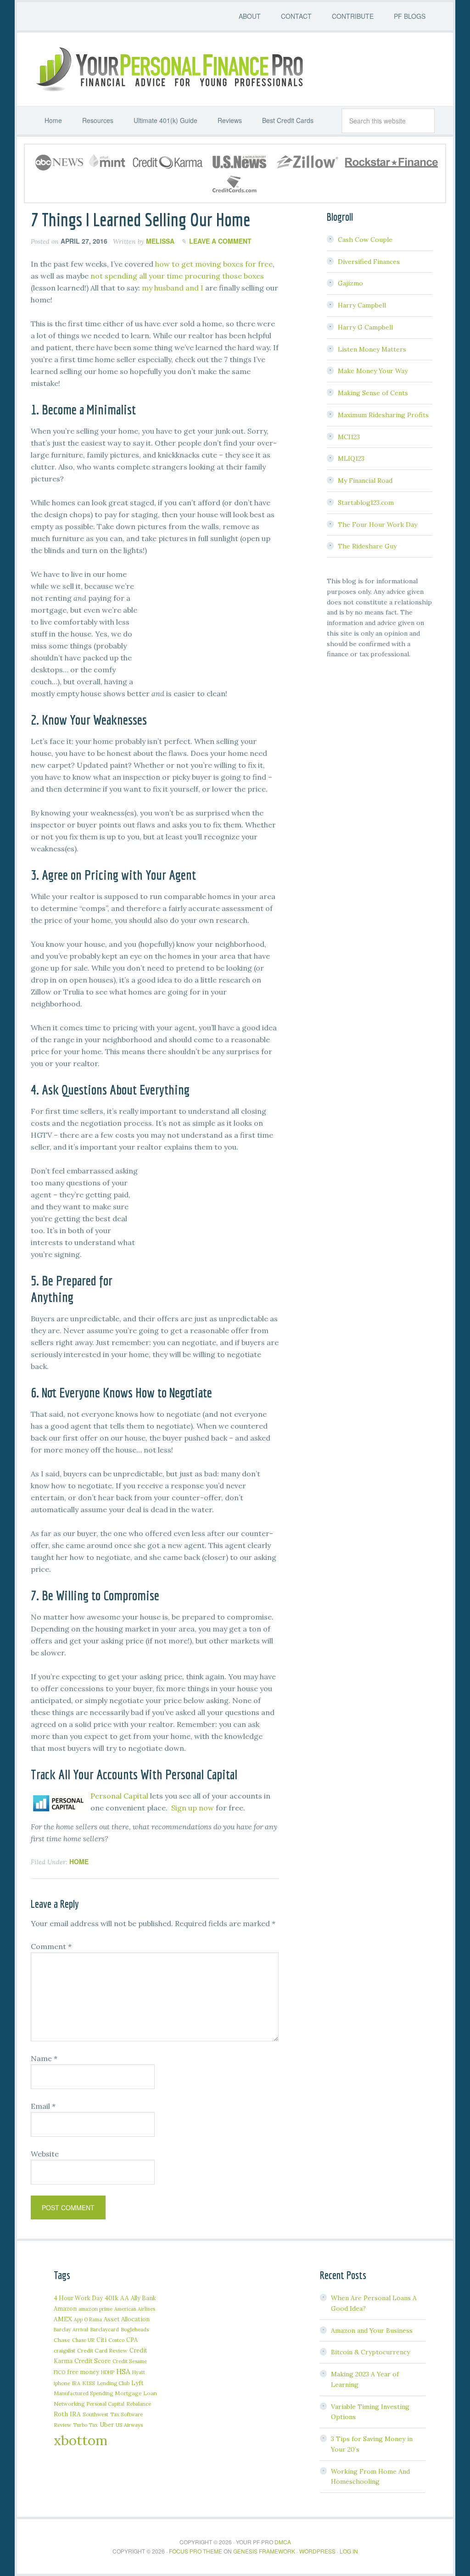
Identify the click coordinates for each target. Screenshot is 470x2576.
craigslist (64, 2350)
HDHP (108, 2372)
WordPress (317, 2551)
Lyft (137, 2383)
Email (43, 2106)
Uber (107, 2425)
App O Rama (88, 2319)
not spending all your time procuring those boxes (177, 276)
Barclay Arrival (71, 2330)
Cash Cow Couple (365, 240)
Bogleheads (135, 2329)
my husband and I (173, 288)
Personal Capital (119, 1796)
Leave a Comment (220, 241)
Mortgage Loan (136, 2393)
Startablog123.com (366, 503)
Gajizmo (350, 283)
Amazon (65, 2309)
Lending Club (113, 2383)
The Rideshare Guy (367, 546)
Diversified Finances (369, 262)
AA (125, 2298)
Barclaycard (104, 2329)
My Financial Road (365, 481)
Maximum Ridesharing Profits (383, 415)
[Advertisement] (210, 626)
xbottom (81, 2440)
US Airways (129, 2425)
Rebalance (139, 2404)
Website (45, 2154)
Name (44, 2058)
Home (79, 1861)
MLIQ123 (351, 458)
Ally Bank (143, 2298)
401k (112, 2298)
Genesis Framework (264, 2551)
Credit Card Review (102, 2350)
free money (83, 2372)
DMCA (283, 2542)
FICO (59, 2372)
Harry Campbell (362, 305)
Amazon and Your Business (372, 2330)
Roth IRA (67, 2414)
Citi (101, 2340)
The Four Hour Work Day (378, 525)
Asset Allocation (127, 2319)
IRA (76, 2383)
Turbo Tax (85, 2425)
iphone (62, 2383)
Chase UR (83, 2340)
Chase (62, 2340)
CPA (132, 2340)
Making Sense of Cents (373, 393)
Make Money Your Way (373, 371)
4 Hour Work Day (78, 2298)
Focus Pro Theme (196, 2551)
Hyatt (139, 2372)
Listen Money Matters (372, 349)
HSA (123, 2371)
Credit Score (92, 2361)
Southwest (95, 2414)
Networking (69, 2404)
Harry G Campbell (365, 327)
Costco (116, 2340)
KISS (89, 2383)
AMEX (63, 2319)
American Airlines (135, 2309)
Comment (51, 1946)
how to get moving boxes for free (214, 264)
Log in (349, 2551)
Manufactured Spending (83, 2393)
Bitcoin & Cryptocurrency (370, 2352)
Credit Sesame (130, 2361)
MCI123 (349, 437)
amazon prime (95, 2309)
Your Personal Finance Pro (168, 69)
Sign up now (193, 1808)
